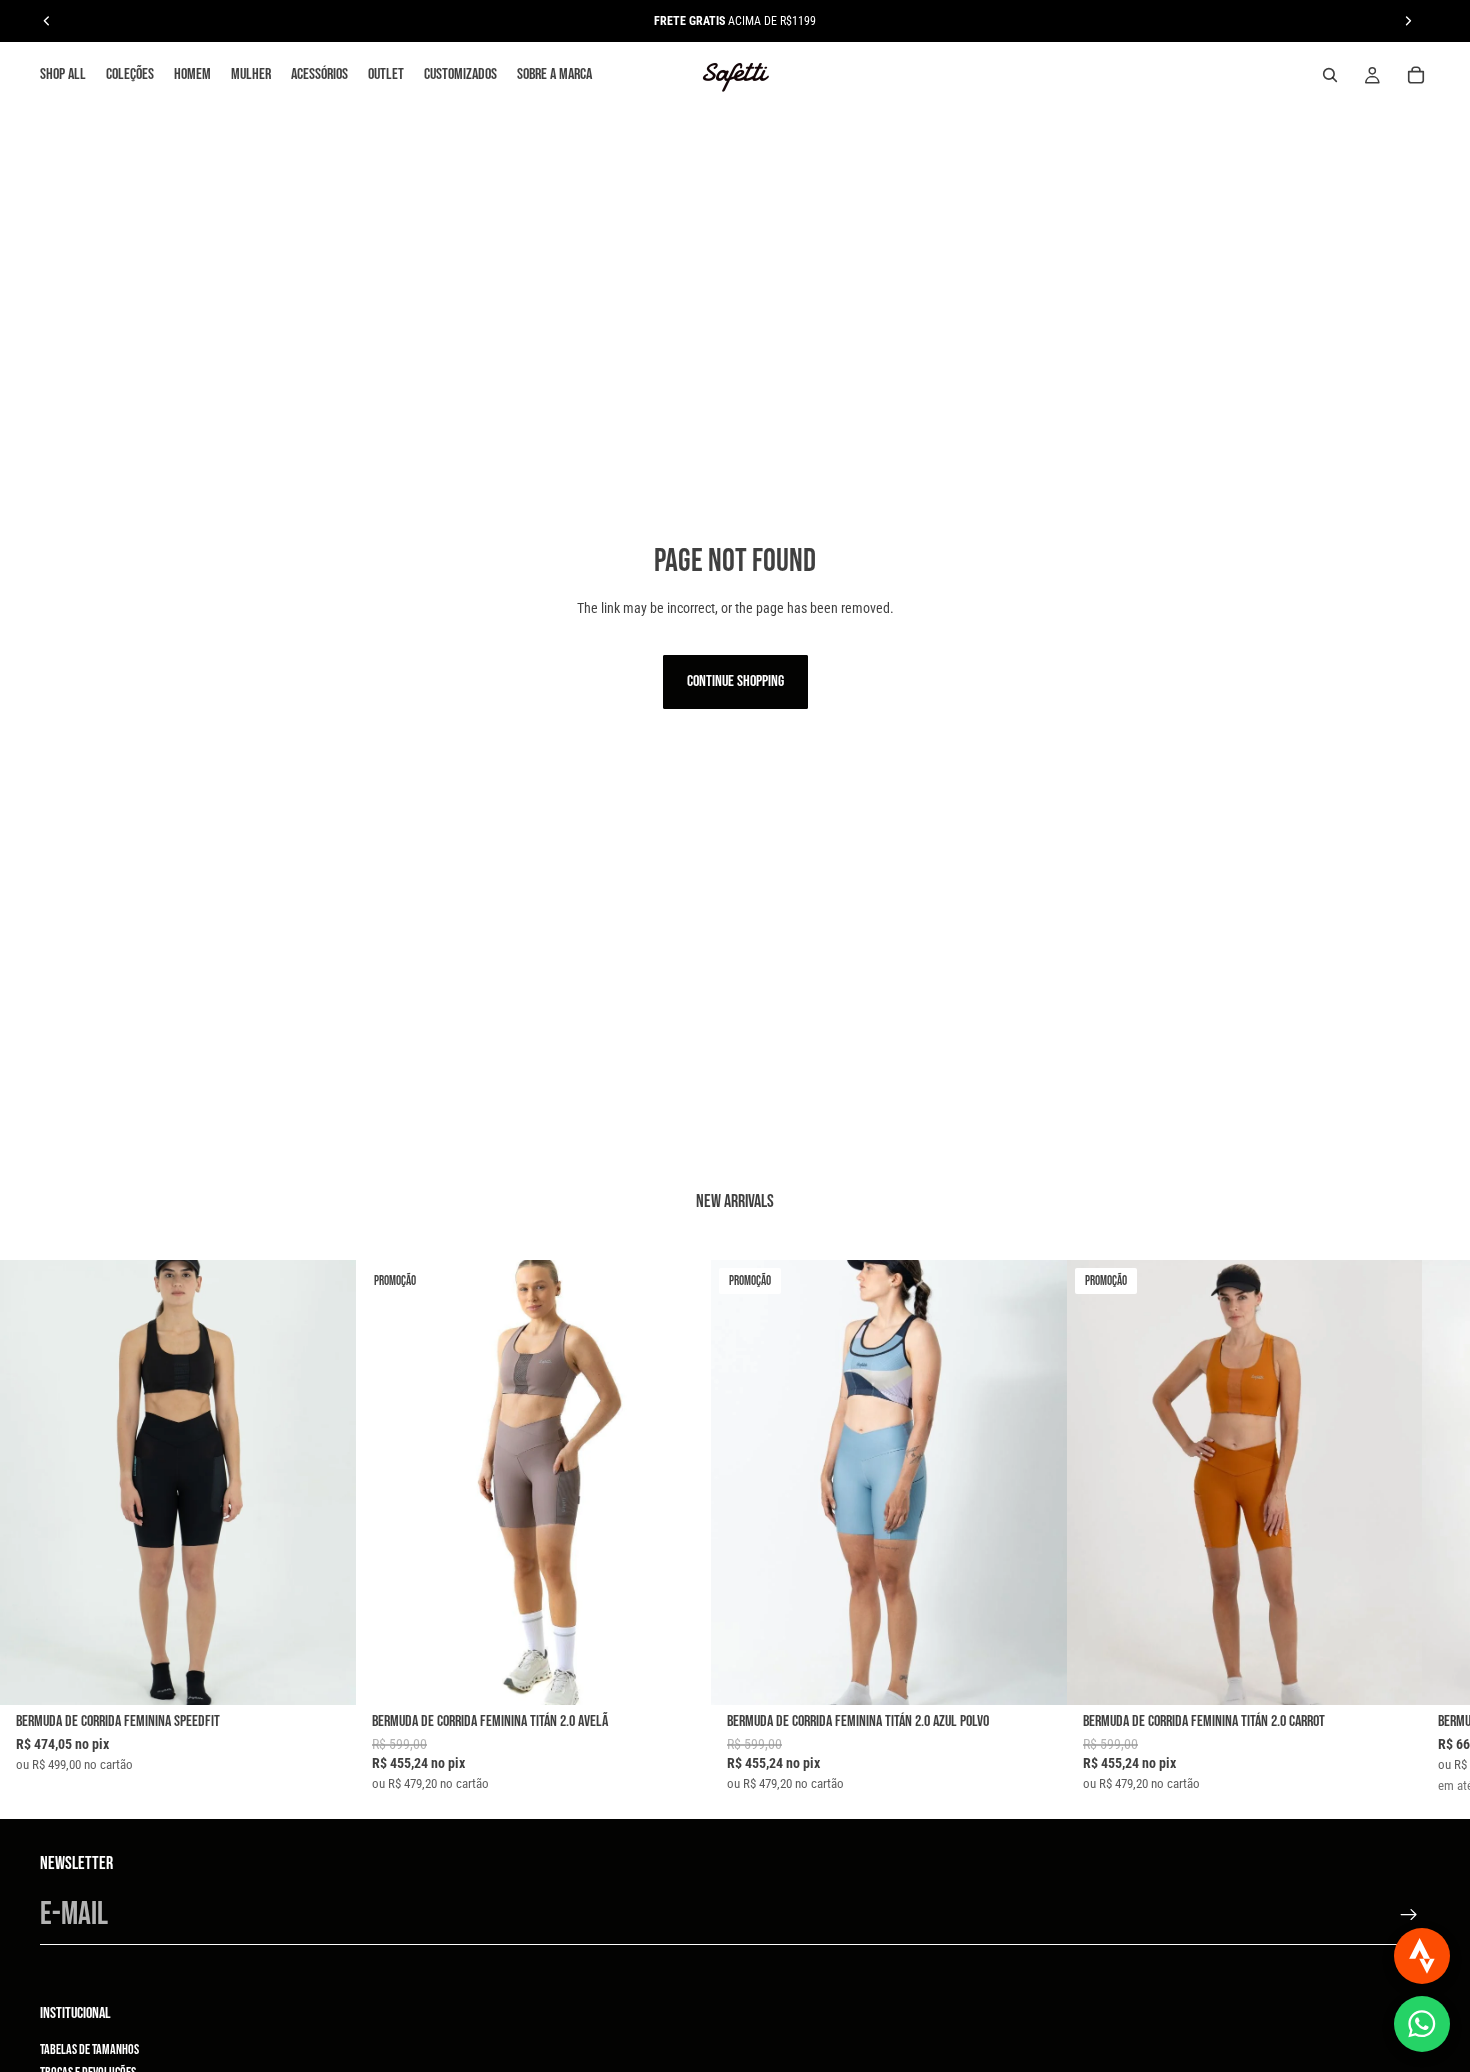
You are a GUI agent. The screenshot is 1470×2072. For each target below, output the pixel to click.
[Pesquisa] (1330, 75)
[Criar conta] (1409, 1915)
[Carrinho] (1416, 75)
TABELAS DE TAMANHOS (89, 2049)
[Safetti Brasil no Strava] (1422, 1956)
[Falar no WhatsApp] (1422, 2024)
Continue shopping (735, 681)
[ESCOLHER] (325, 1674)
